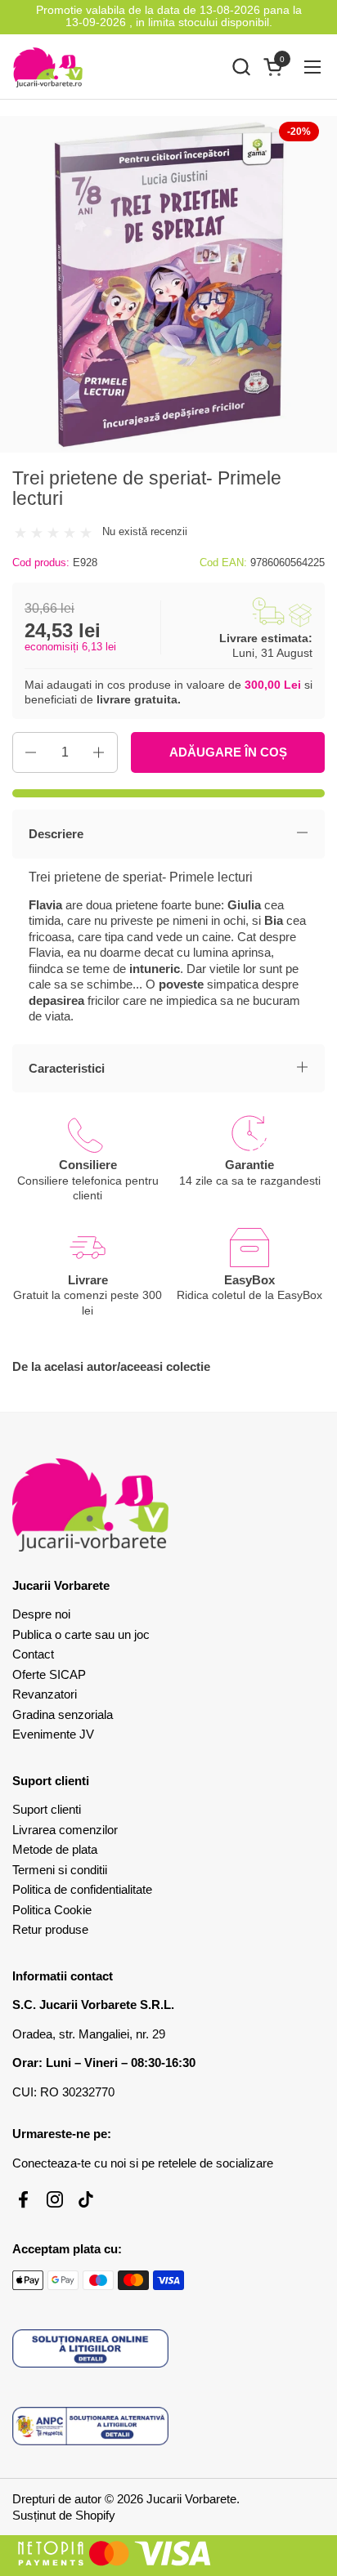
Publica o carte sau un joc (81, 1634)
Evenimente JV (53, 1734)
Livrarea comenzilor (65, 1830)
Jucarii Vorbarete (191, 2499)
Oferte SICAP (49, 1674)
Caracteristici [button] (67, 1068)
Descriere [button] (56, 834)
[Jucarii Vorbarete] (48, 67)
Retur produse (50, 1929)
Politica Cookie (52, 1910)
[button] (241, 67)
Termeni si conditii (60, 1870)
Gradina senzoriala (63, 1714)
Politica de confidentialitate (82, 1889)
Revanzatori (45, 1694)
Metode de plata (55, 1849)
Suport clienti (47, 1809)
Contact (33, 1654)
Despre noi (41, 1614)
